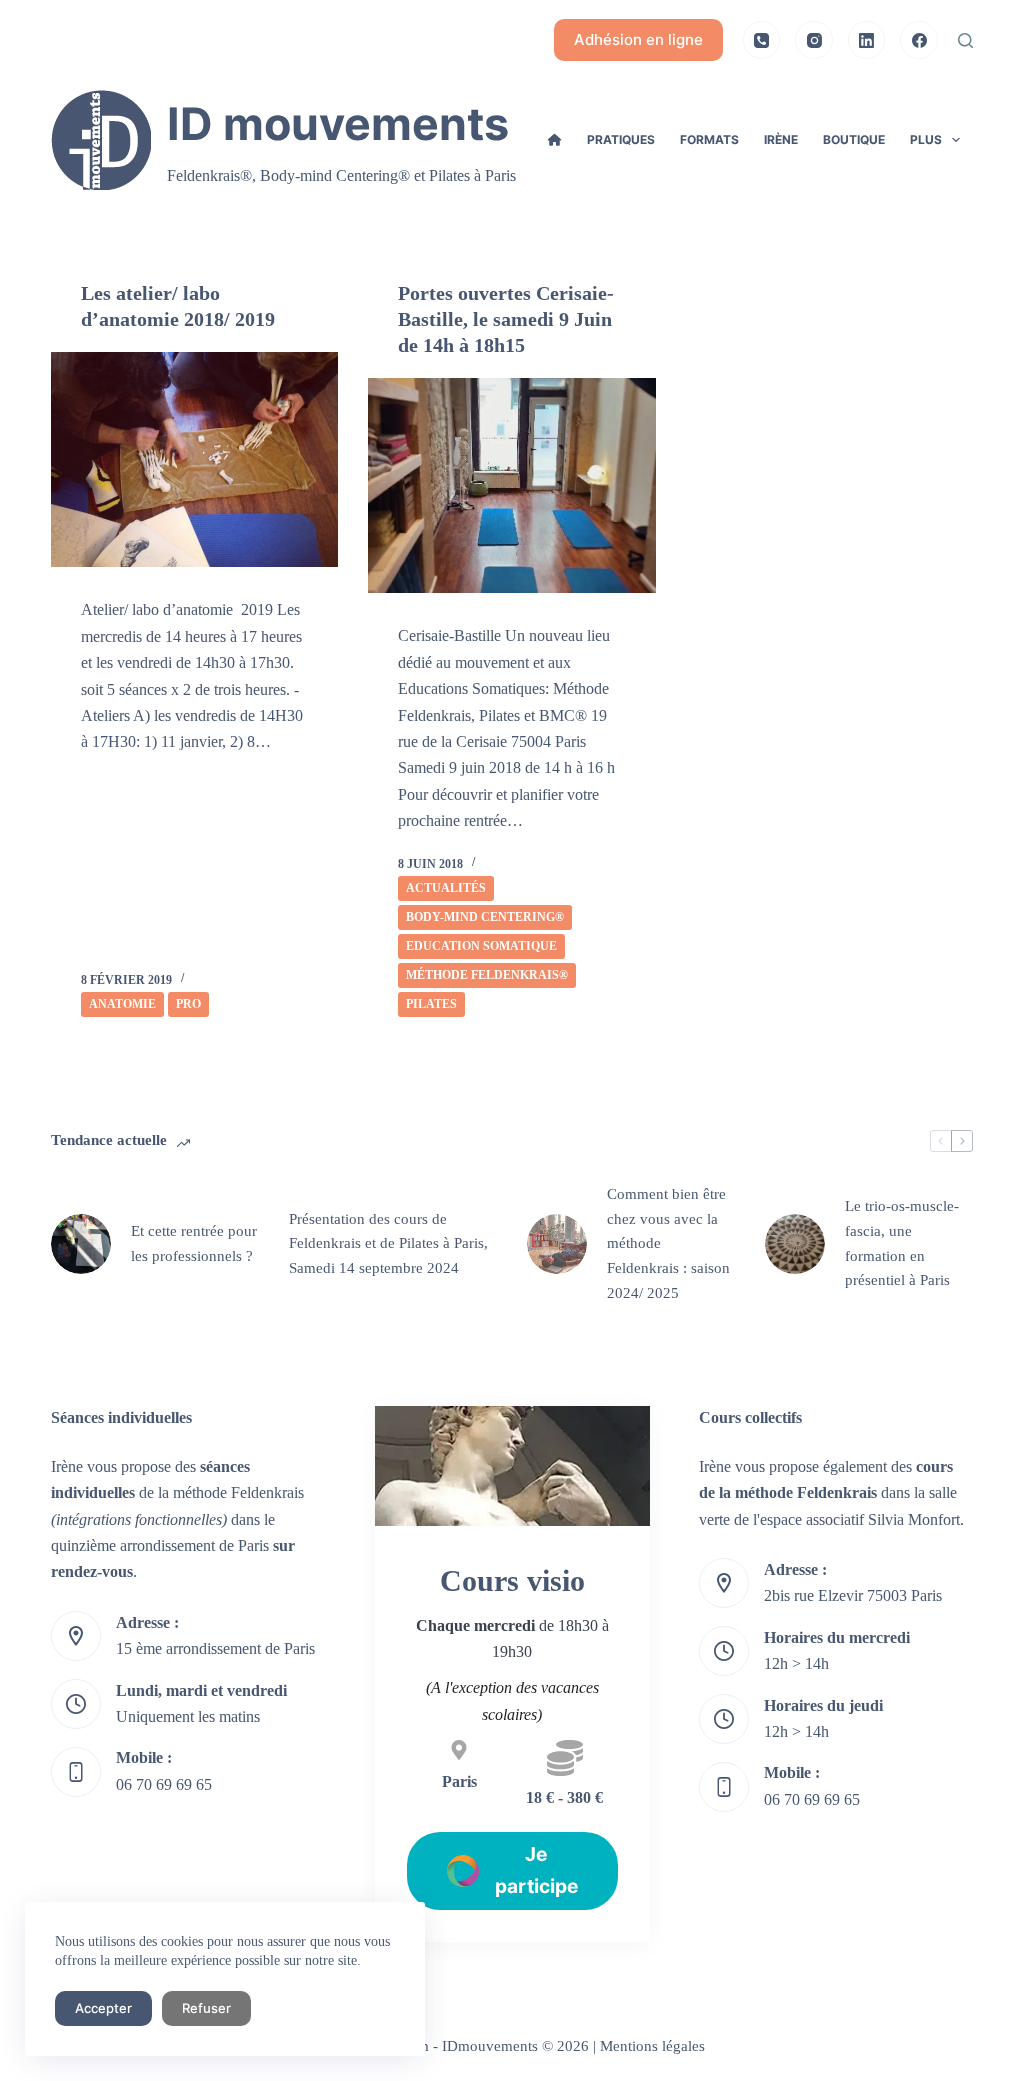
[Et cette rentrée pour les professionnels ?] (81, 1244)
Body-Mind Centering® (485, 917)
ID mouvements (338, 124)
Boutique (854, 139)
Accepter (103, 2008)
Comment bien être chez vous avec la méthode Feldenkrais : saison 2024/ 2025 (668, 1243)
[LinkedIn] (867, 40)
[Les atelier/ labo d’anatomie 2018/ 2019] (194, 459)
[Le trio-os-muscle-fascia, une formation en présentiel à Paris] (795, 1244)
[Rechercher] (965, 40)
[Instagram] (814, 40)
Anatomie (122, 1004)
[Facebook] (919, 40)
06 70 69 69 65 (164, 1784)
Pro (188, 1004)
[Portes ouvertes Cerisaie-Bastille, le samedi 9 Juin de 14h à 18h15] (511, 485)
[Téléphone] (762, 40)
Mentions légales (652, 2046)
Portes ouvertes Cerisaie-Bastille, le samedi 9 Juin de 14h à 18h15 (506, 319)
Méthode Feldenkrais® (487, 975)
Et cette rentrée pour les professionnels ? (194, 1243)
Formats (709, 139)
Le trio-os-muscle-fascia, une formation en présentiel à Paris (902, 1243)
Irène (781, 139)
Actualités (446, 888)
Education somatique (481, 946)
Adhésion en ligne (638, 39)
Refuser (206, 2008)
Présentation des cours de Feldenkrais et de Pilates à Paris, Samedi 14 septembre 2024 (388, 1244)
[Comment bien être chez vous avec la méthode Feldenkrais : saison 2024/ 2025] (557, 1244)
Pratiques (621, 139)
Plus (926, 139)
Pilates (431, 1004)
